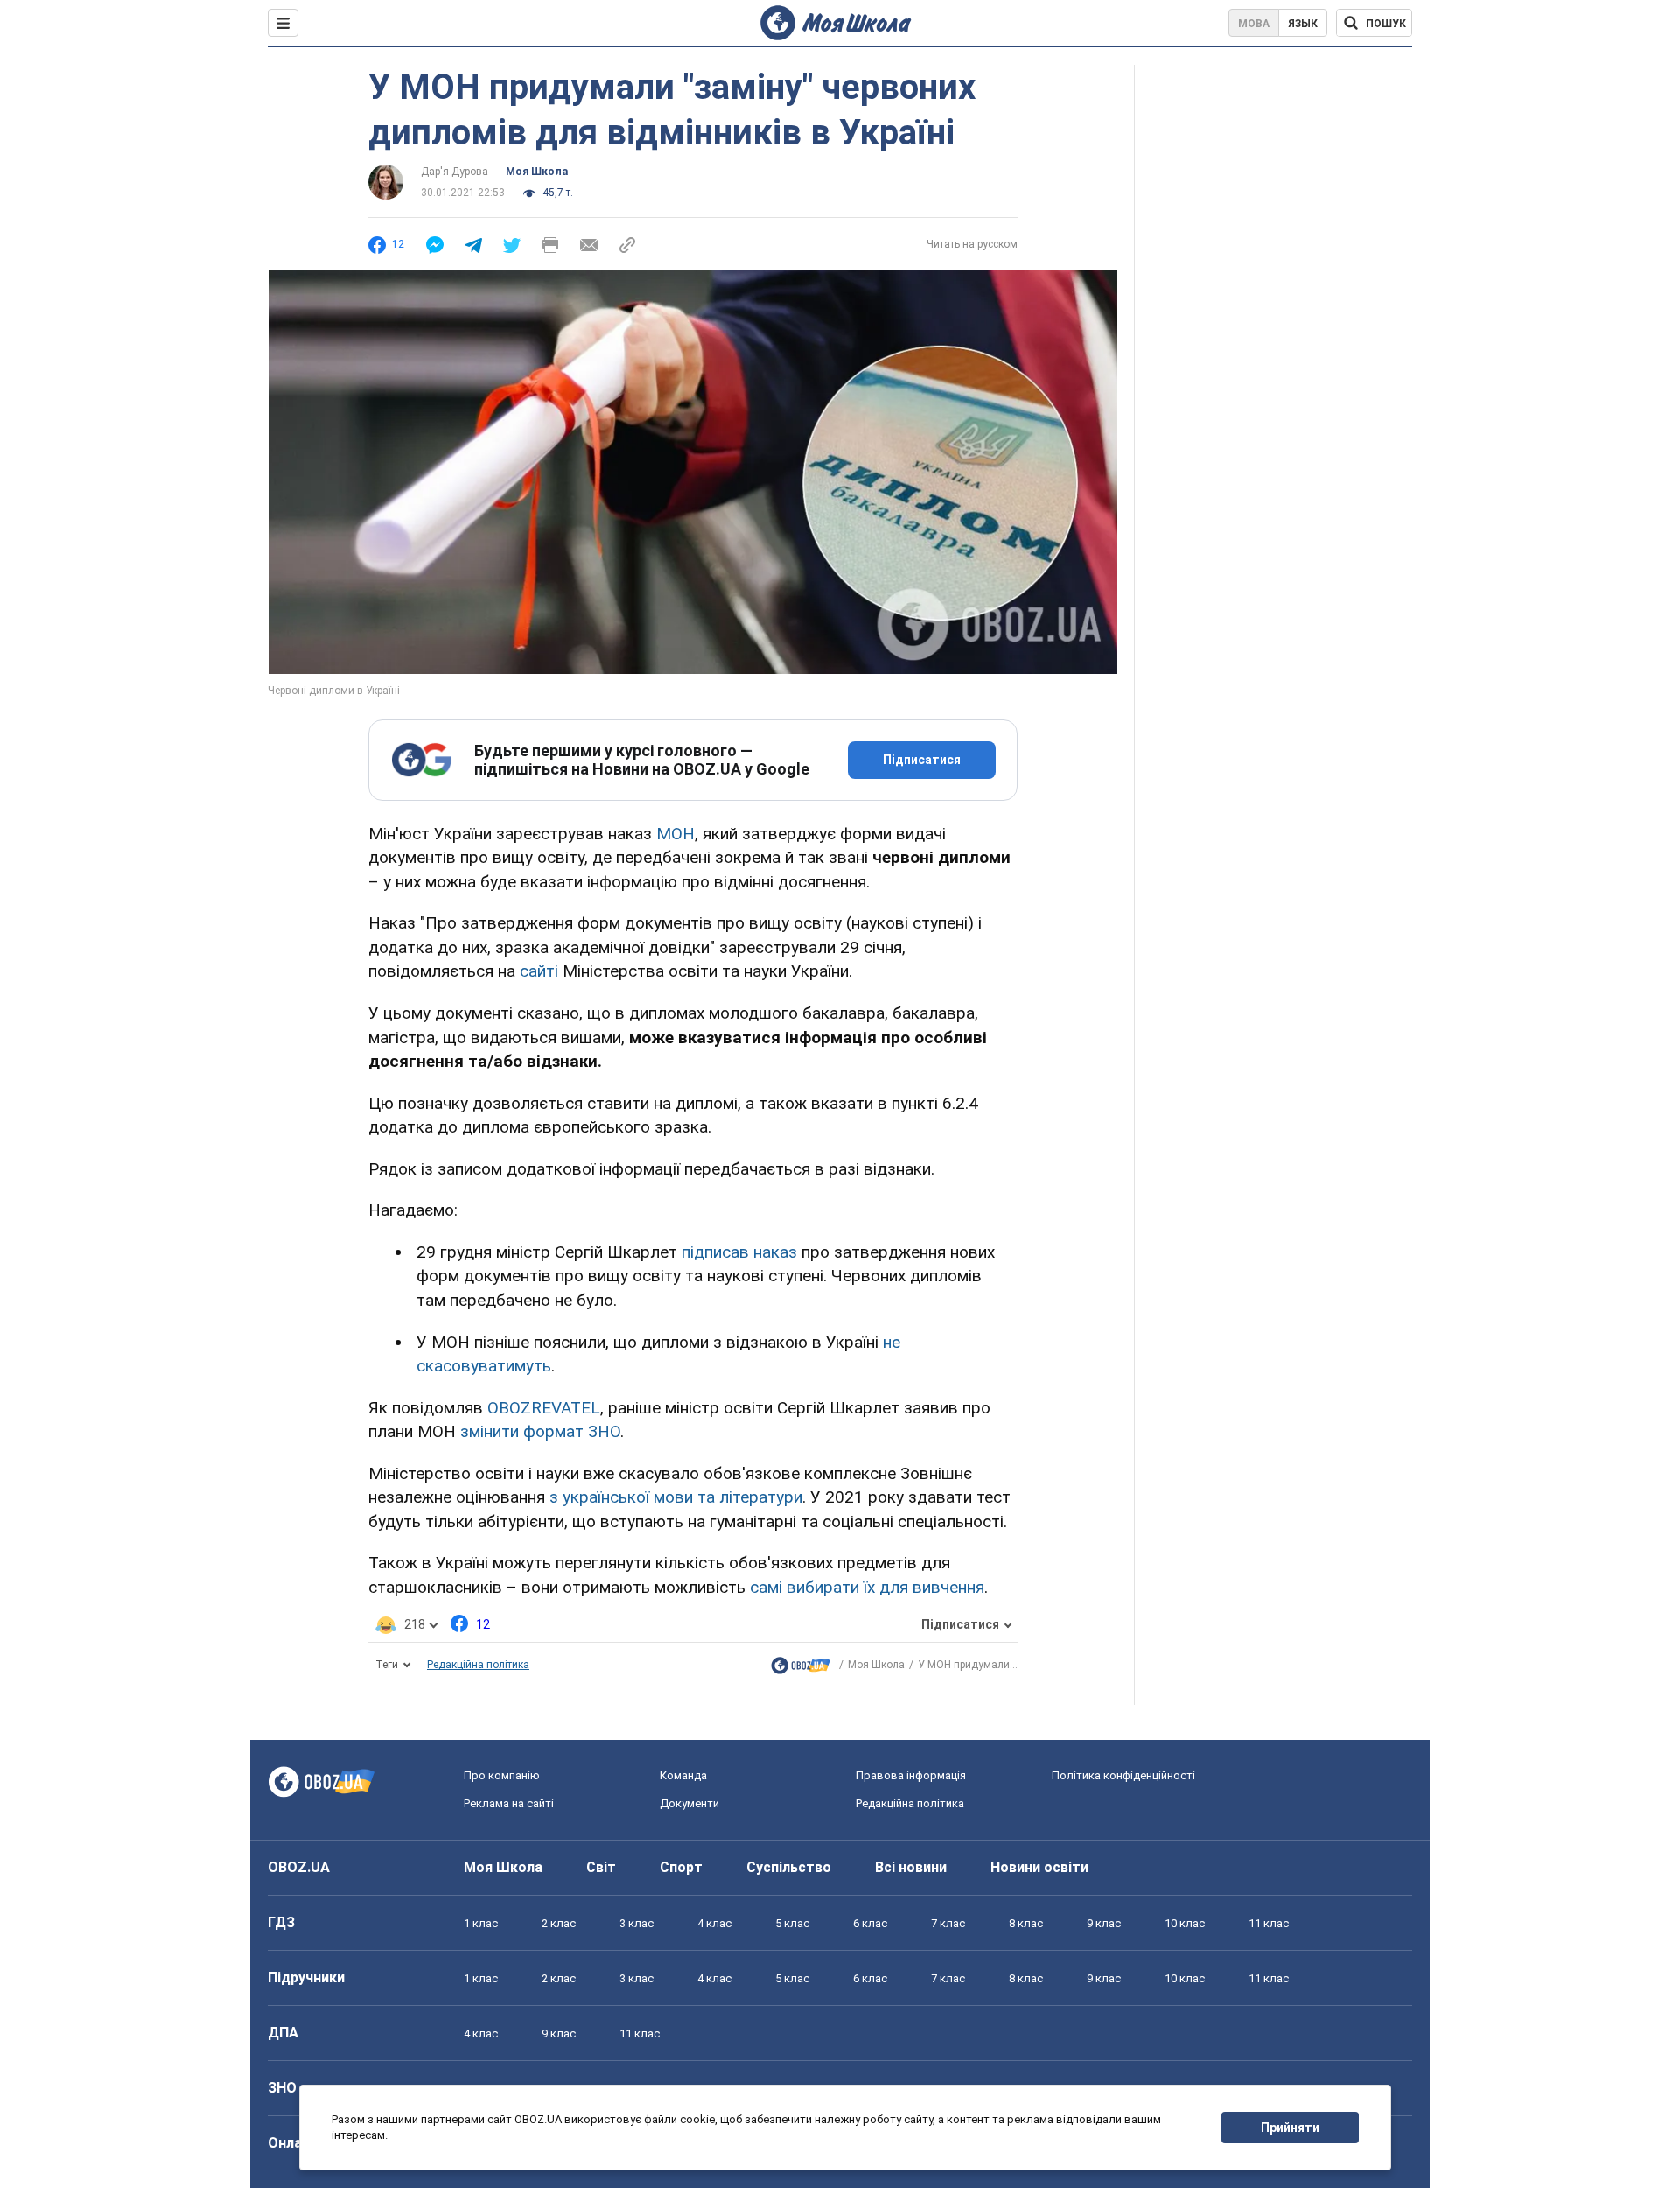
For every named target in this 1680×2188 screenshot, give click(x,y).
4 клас (714, 1923)
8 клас (1026, 1923)
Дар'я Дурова (455, 172)
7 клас (948, 1923)
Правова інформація (911, 1775)
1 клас (481, 1923)
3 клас (637, 1923)
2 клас (559, 1923)
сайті (539, 971)
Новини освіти (1039, 1867)
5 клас (792, 1923)
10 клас (1185, 1923)
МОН (675, 834)
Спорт (681, 1867)
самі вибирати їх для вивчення (867, 1587)
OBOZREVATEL (544, 1408)
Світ (601, 1867)
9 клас (1104, 1923)
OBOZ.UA (299, 1867)
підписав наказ (739, 1252)
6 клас (870, 1923)
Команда (683, 1775)
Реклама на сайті (509, 1803)
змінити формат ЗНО (540, 1431)
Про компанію (502, 1775)
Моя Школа (537, 172)
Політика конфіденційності (1123, 1775)
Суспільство (789, 1867)
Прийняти (1290, 2128)
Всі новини (911, 1867)
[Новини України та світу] (801, 1669)
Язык (1303, 24)
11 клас (1269, 1923)
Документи (689, 1803)
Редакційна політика (478, 1665)
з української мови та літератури (676, 1497)
